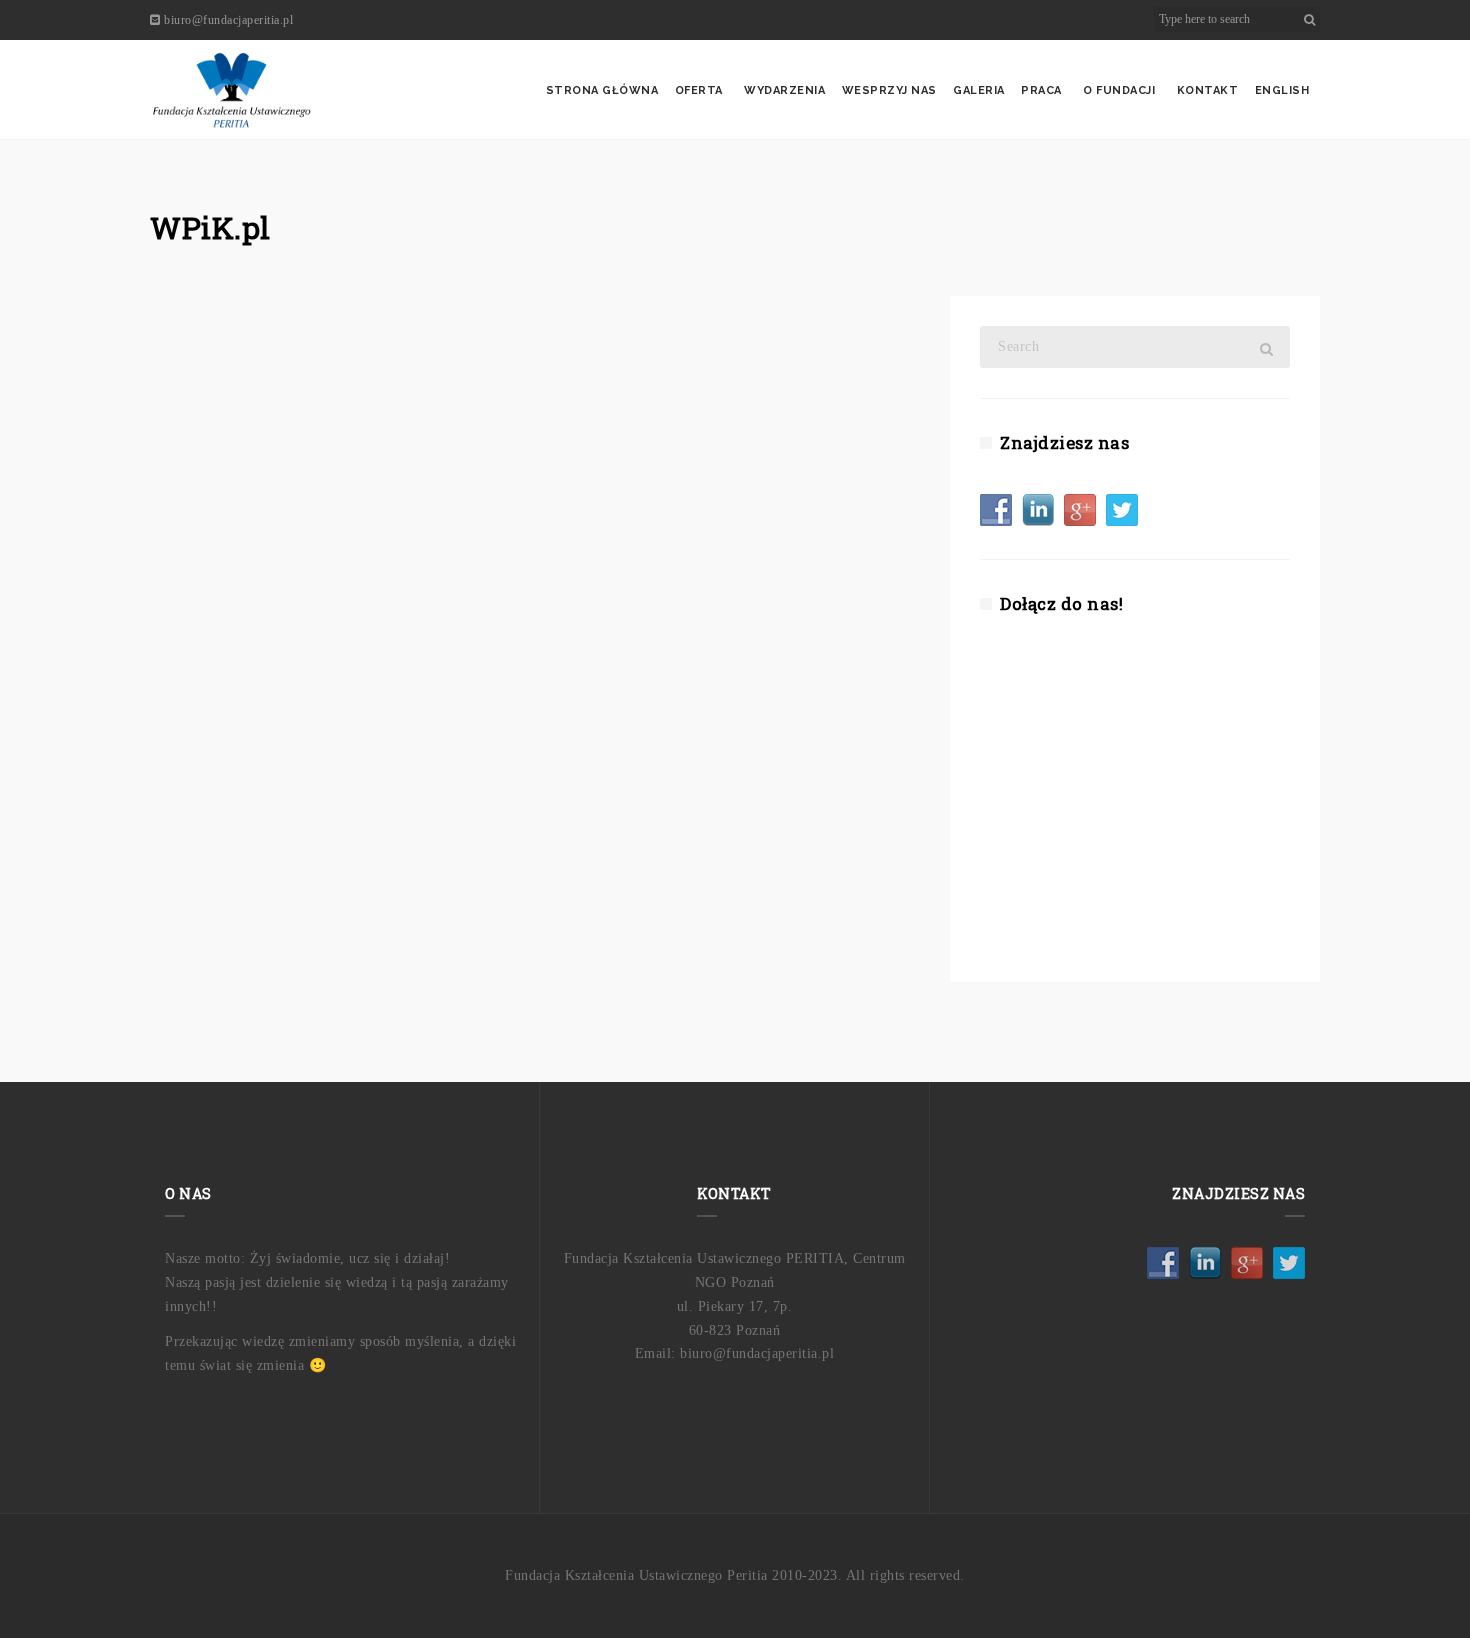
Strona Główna (602, 90)
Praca (1041, 90)
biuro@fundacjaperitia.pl (228, 20)
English (1282, 90)
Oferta (699, 90)
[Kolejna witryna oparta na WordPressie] (231, 90)
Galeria (979, 90)
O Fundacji (1119, 90)
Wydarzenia (784, 90)
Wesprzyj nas (889, 90)
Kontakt (1208, 90)
